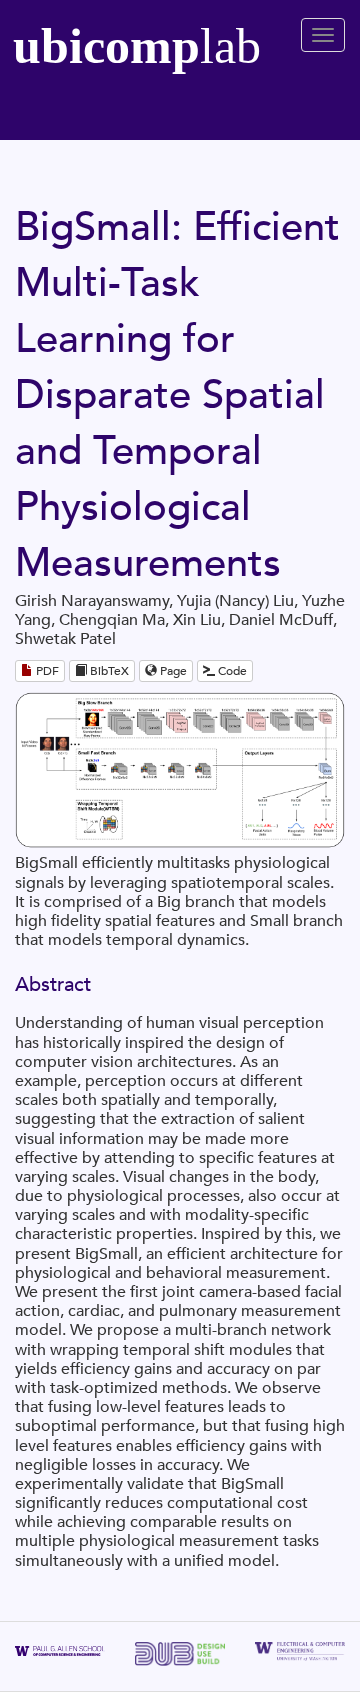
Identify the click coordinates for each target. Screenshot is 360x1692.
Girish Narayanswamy (92, 601)
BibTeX (108, 671)
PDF (46, 671)
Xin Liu (197, 620)
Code (231, 671)
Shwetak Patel (65, 639)
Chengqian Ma (112, 620)
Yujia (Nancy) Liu (235, 601)
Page (172, 671)
